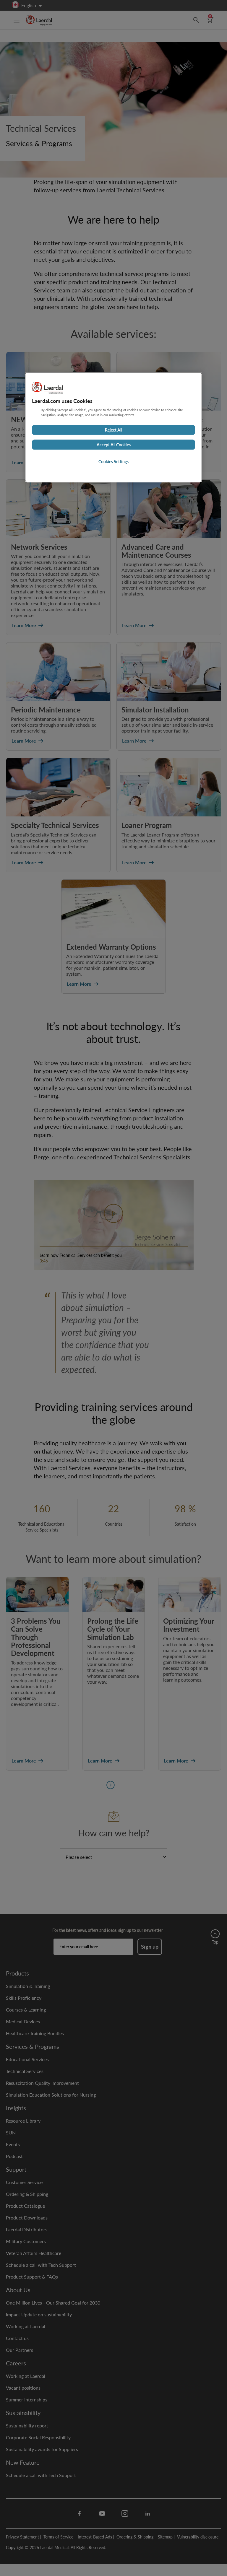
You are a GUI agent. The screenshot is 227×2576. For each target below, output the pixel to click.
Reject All (113, 430)
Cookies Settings (113, 462)
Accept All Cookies (114, 445)
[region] (113, 427)
